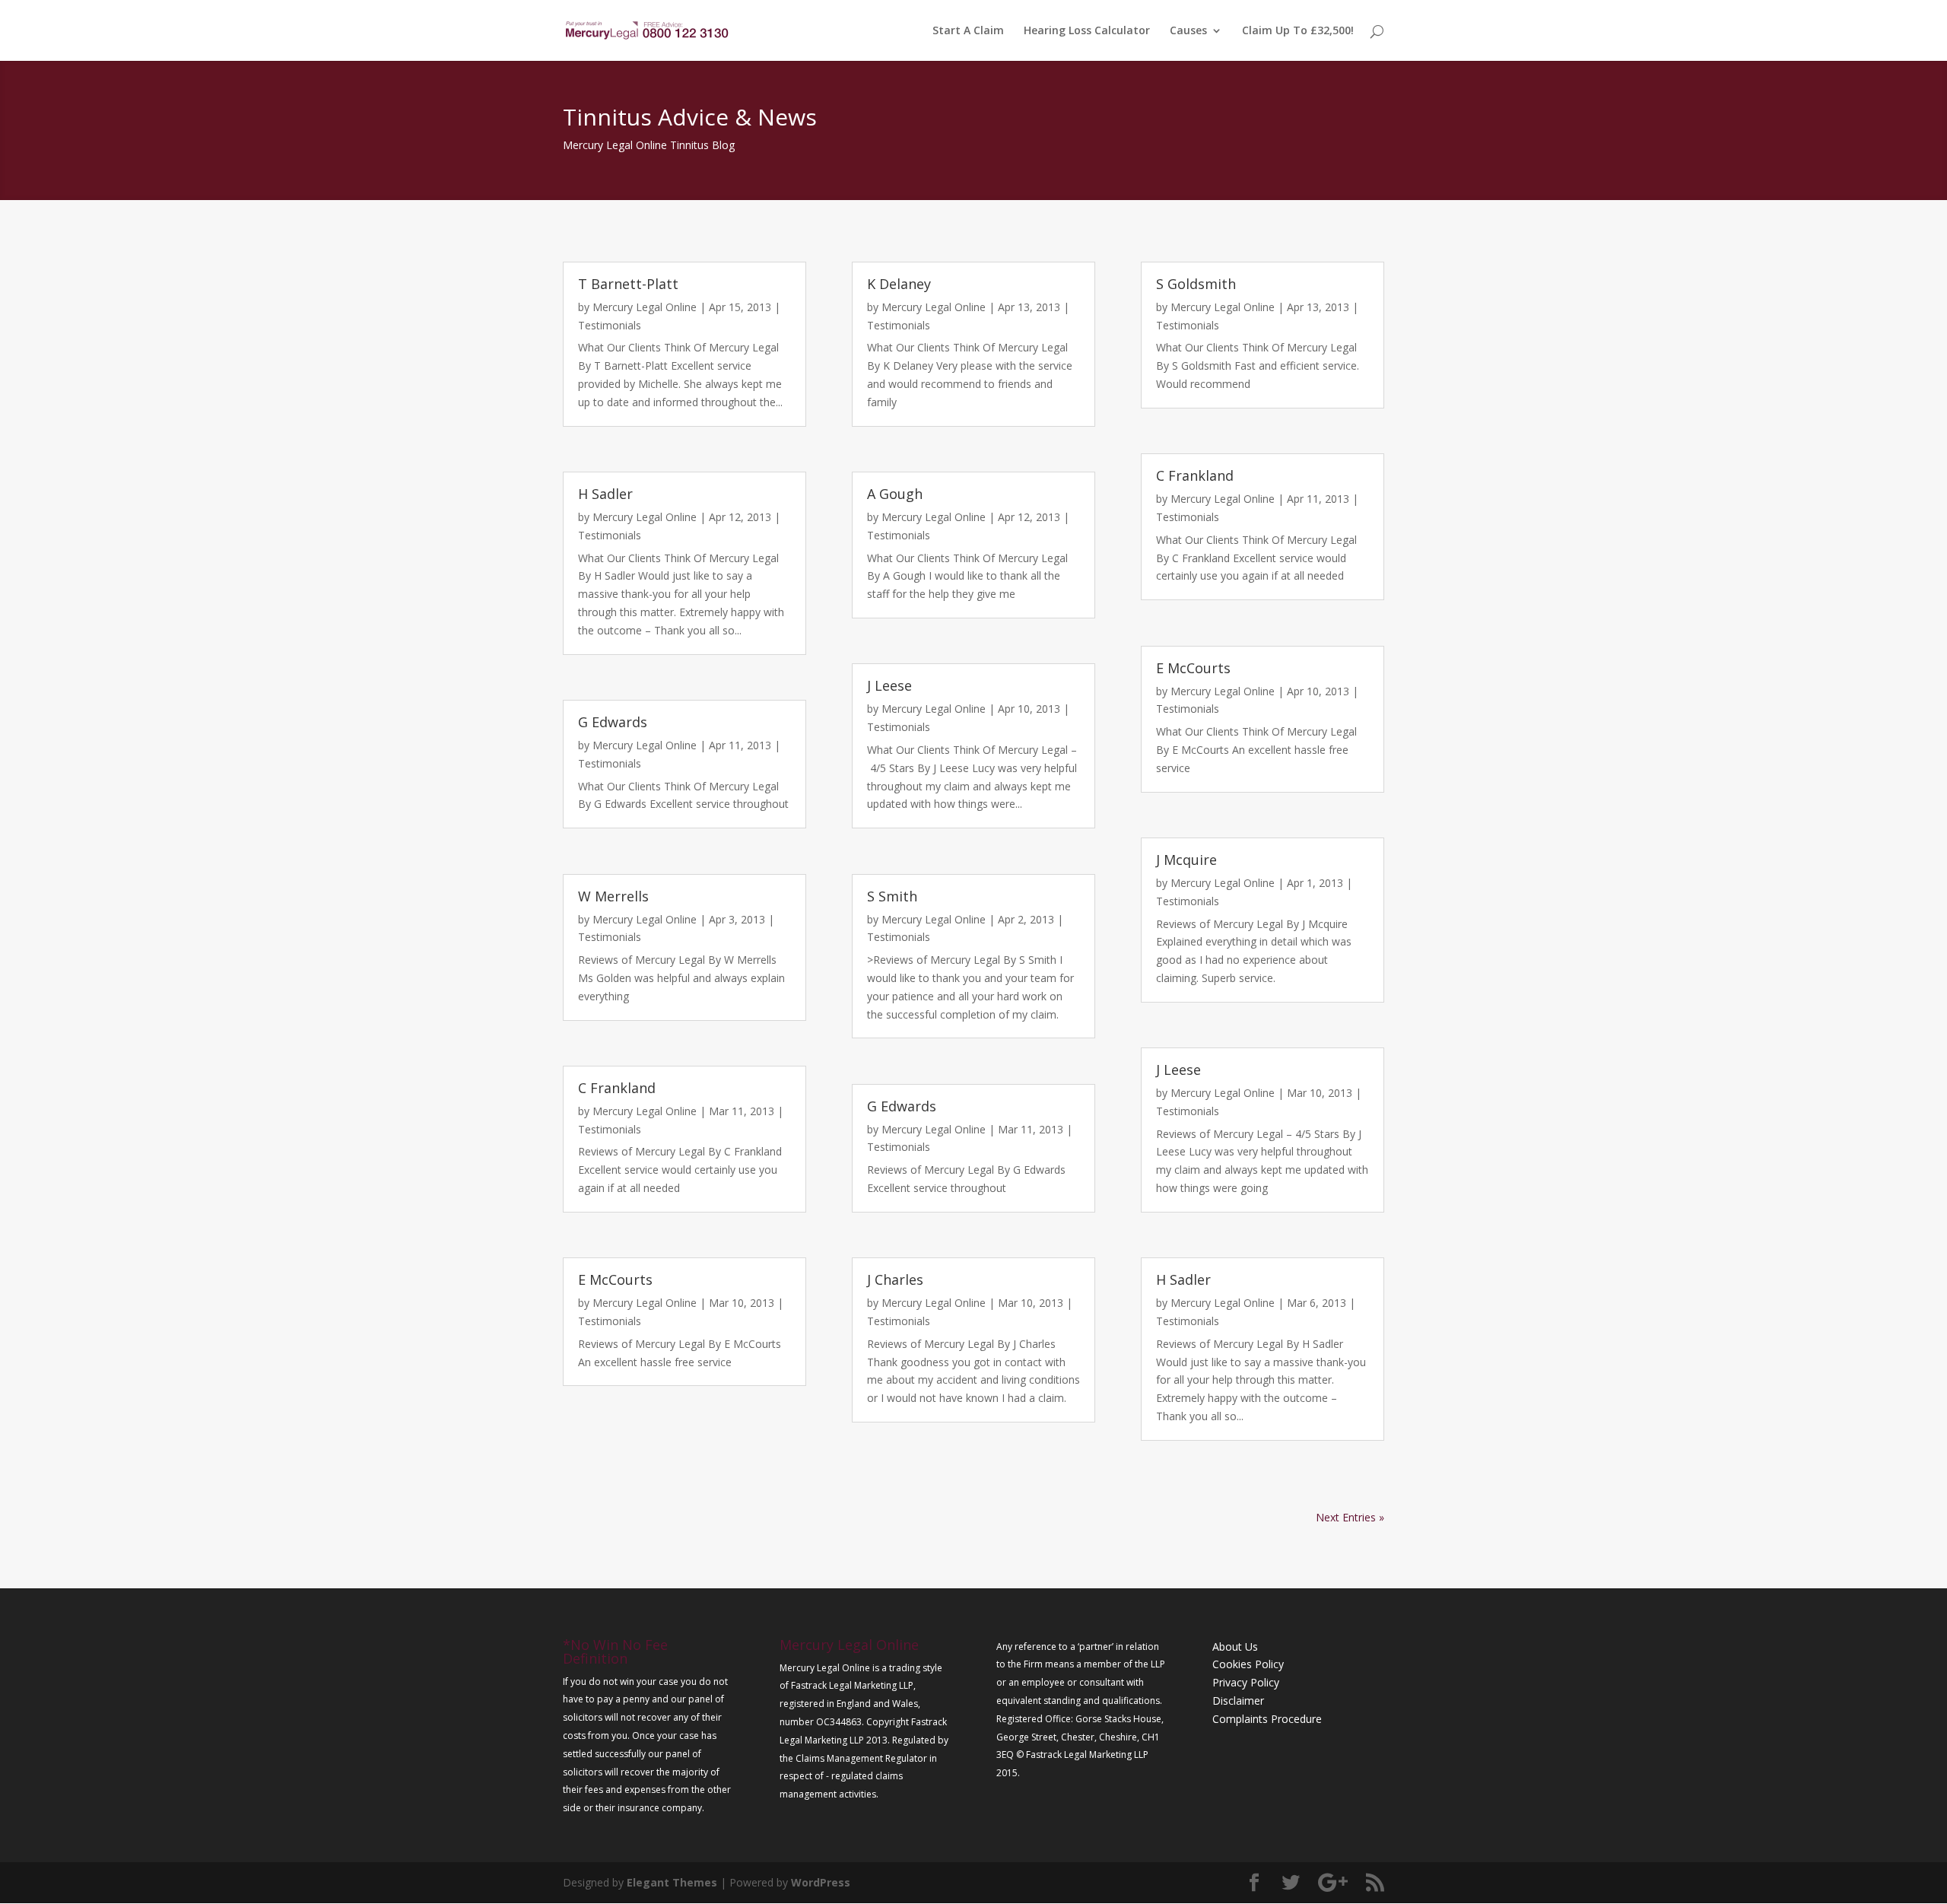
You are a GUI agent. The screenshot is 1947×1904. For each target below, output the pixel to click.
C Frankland (617, 1088)
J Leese (889, 685)
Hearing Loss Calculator (1087, 31)
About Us (1235, 1647)
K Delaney (899, 284)
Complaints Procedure (1267, 1719)
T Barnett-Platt (628, 284)
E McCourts (615, 1279)
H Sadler (605, 494)
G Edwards (613, 722)
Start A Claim (968, 31)
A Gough (895, 494)
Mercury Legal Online (645, 307)
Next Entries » (1350, 1517)
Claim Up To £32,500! (1298, 31)
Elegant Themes (672, 1882)
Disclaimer (1238, 1701)
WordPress (821, 1882)
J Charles (895, 1279)
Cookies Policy (1248, 1664)
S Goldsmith (1196, 284)
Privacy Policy (1246, 1682)
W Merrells (613, 896)
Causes (1188, 31)
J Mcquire (1186, 860)
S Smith (892, 896)
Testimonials (610, 325)
